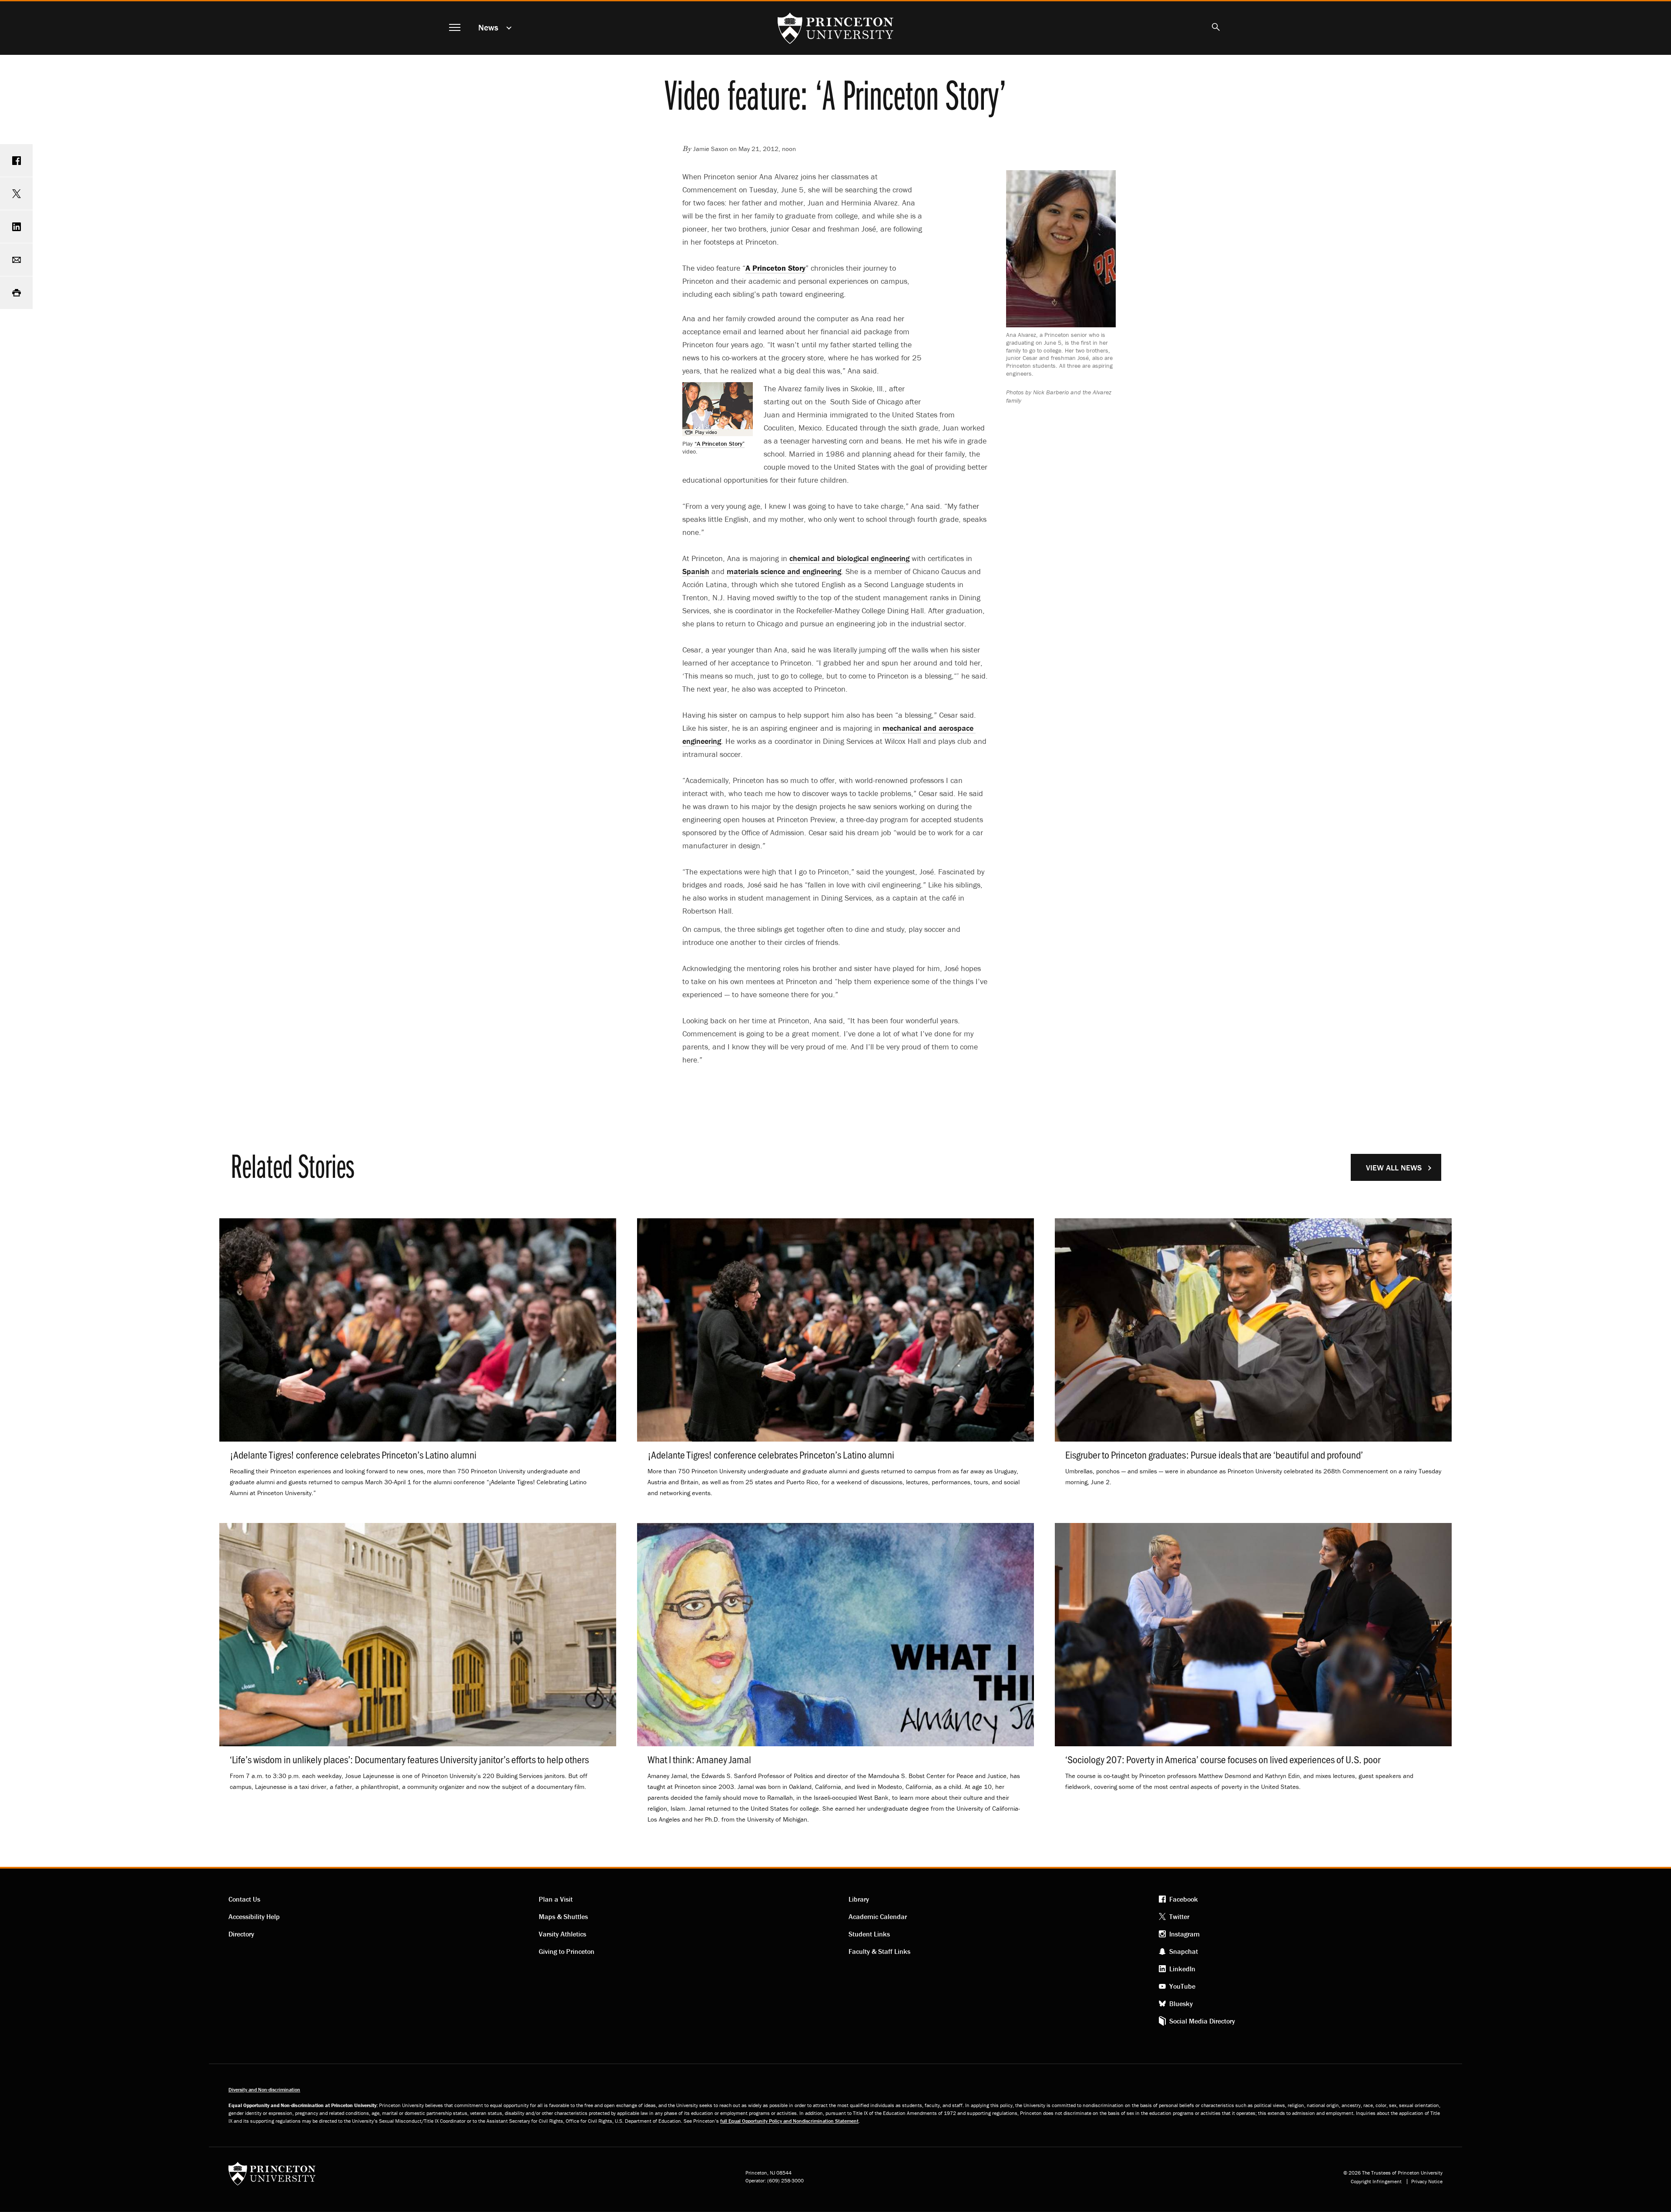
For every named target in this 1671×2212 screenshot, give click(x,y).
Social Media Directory (1202, 2021)
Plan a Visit (556, 1899)
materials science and (784, 571)
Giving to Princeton (567, 1951)
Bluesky (1181, 2004)
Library (859, 1899)
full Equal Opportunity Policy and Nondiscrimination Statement (789, 2121)
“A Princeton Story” (720, 444)
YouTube (1182, 1986)
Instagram (1184, 1934)
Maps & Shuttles (563, 1916)
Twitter (1179, 1916)
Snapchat (1184, 1951)
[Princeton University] (272, 2177)
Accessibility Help (254, 1916)
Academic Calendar (878, 1916)
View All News (1394, 1168)
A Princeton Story (775, 268)
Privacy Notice (1427, 2182)
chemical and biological (849, 558)
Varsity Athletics (562, 1934)
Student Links (869, 1934)
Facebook (1184, 1899)
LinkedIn (1182, 1969)
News (488, 27)
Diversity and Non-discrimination (264, 2089)
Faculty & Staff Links (879, 1951)
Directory (241, 1934)
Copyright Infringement (1376, 2182)
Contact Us (244, 1899)
